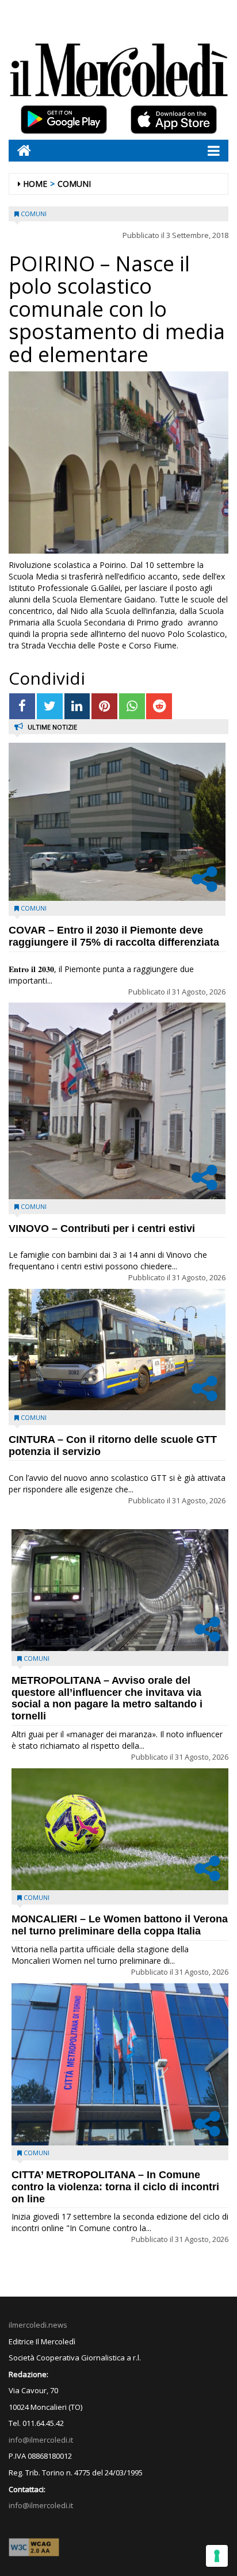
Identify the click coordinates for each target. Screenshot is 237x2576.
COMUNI (74, 184)
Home (35, 184)
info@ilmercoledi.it (41, 2505)
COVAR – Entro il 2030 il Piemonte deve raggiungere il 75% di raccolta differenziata (114, 936)
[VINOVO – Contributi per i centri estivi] (117, 1101)
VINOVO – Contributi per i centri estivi (102, 1229)
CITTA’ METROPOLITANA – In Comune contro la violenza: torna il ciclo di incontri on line (115, 2187)
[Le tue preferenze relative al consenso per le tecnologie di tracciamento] (217, 2556)
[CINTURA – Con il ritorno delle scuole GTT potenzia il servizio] (117, 1350)
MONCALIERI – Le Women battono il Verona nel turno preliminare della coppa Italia (120, 1925)
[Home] (20, 150)
